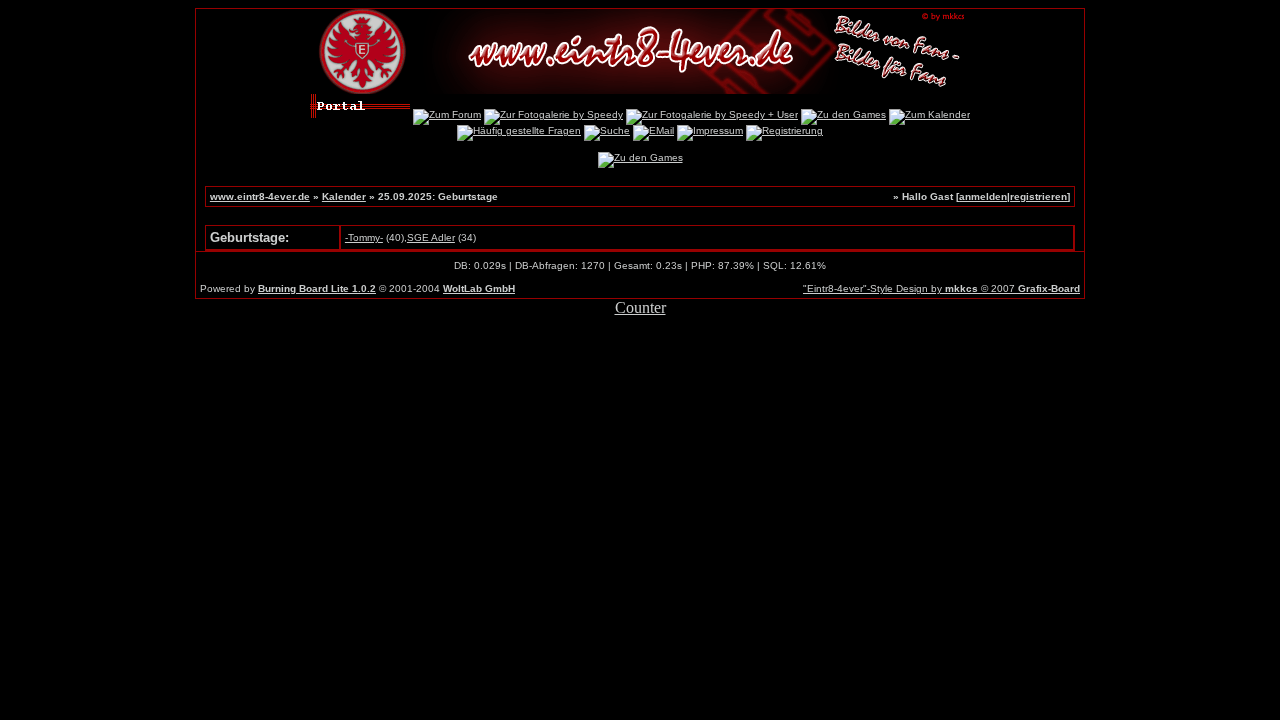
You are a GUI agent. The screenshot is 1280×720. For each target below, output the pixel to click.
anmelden (983, 196)
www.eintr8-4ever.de (260, 196)
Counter (640, 307)
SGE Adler (431, 237)
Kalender (344, 196)
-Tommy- (364, 237)
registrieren (1038, 196)
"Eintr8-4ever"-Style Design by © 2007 (941, 288)
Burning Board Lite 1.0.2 (317, 288)
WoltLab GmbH (479, 288)
